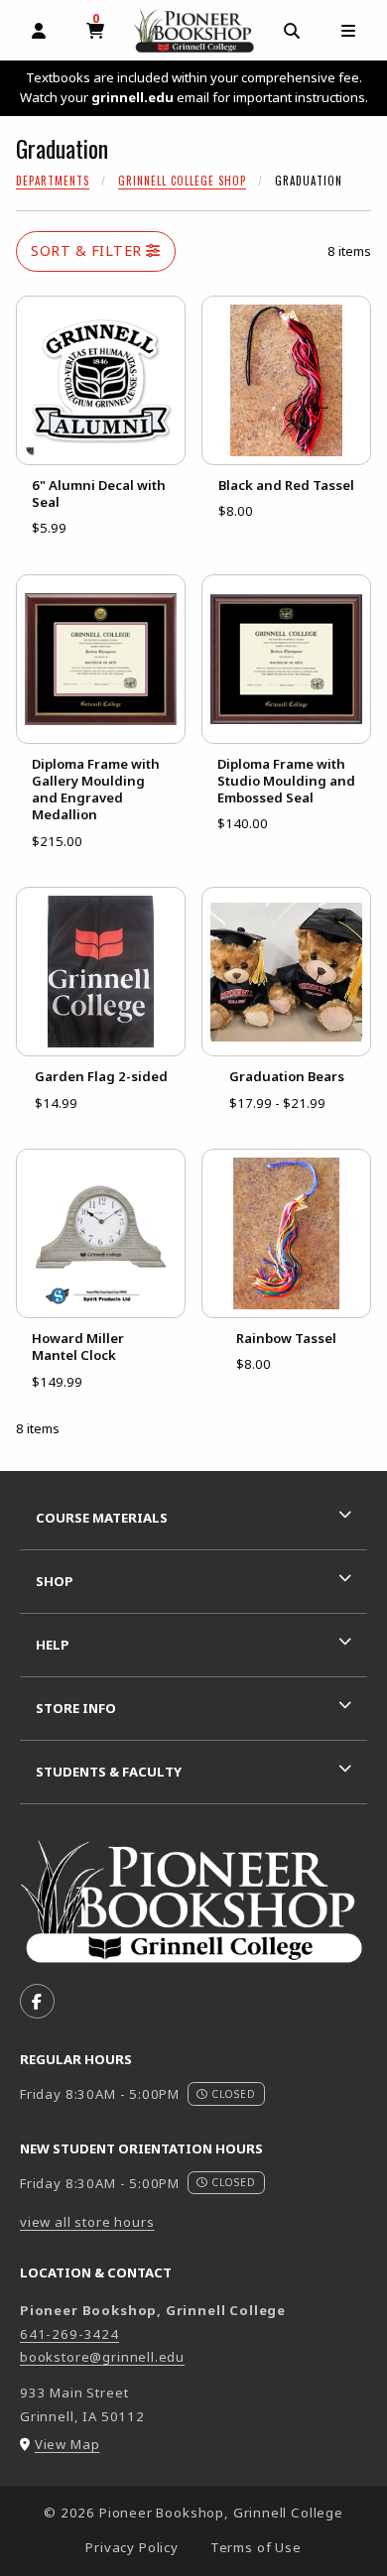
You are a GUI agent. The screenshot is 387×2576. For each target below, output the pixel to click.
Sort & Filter (88, 250)
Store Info (76, 1708)
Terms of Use (256, 2547)
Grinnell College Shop (182, 181)
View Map (67, 2444)
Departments (53, 181)
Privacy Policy (132, 2547)
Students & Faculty (109, 1772)
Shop (55, 1581)
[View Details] (101, 380)
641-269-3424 (69, 2334)
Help (53, 1645)
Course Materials (102, 1518)
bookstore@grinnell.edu (102, 2357)
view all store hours (87, 2222)
